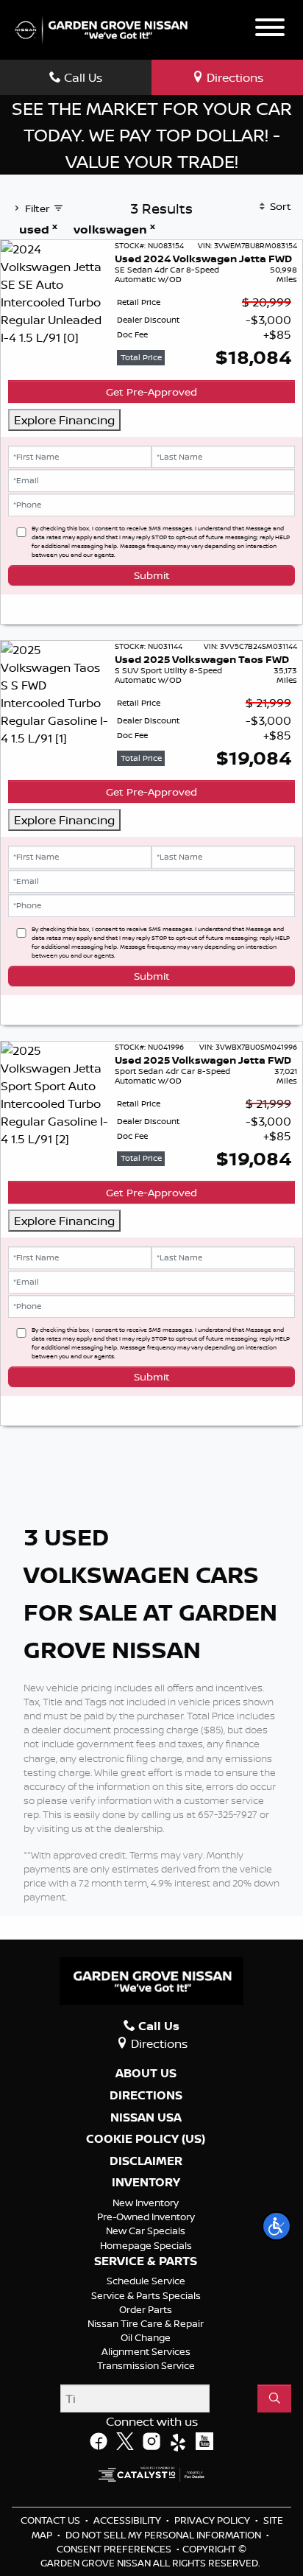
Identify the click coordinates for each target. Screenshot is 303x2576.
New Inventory (146, 2203)
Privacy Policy (213, 2520)
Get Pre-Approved (151, 392)
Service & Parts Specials (146, 2295)
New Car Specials (146, 2231)
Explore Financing (64, 420)
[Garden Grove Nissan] (101, 29)
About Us (146, 2074)
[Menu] (270, 29)
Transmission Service (146, 2365)
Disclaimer (146, 2161)
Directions (146, 2096)
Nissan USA (146, 2118)
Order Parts (146, 2309)
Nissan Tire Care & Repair (146, 2323)
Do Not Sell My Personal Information (164, 2535)
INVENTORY (146, 2183)
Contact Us (51, 2520)
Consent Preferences (114, 2549)
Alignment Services (146, 2351)
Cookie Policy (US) (146, 2139)
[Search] (274, 2398)
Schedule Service (146, 2281)
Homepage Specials (146, 2245)
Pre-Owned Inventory (146, 2217)
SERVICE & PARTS (146, 2261)
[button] (277, 2226)
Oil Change (146, 2337)
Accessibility (128, 2520)
